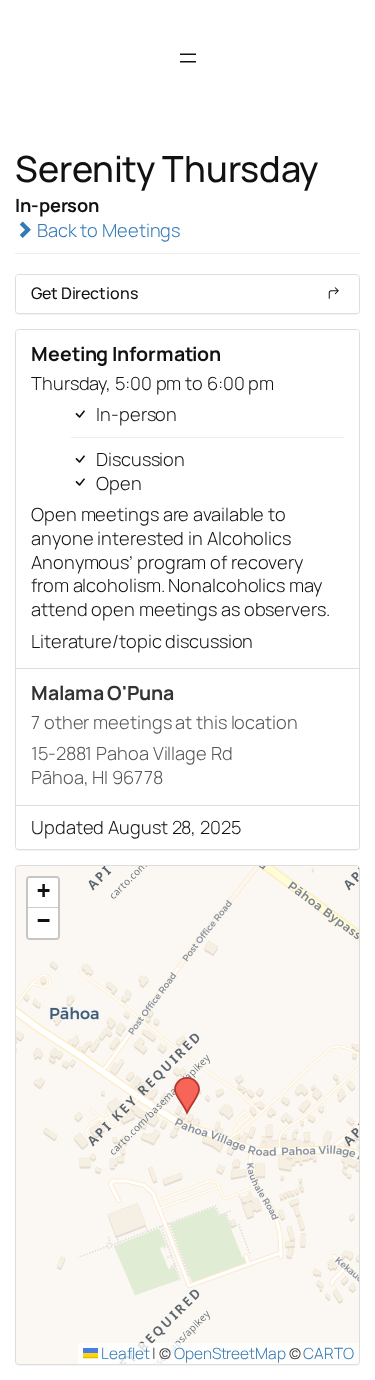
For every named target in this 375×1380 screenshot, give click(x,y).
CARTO (328, 1353)
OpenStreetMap (230, 1353)
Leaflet (123, 1353)
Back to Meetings (106, 230)
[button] (180, 1083)
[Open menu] (188, 58)
